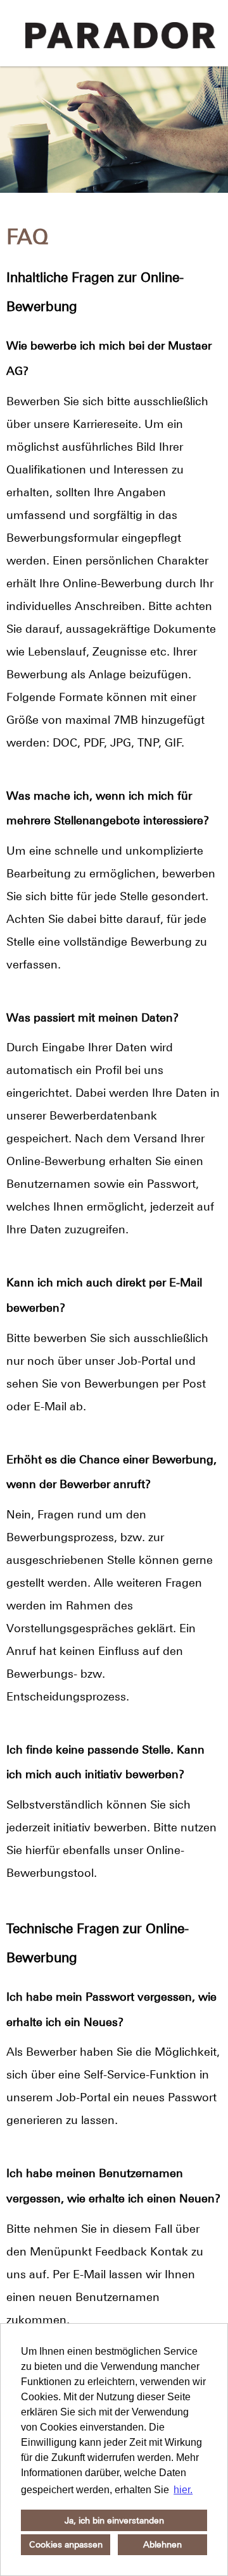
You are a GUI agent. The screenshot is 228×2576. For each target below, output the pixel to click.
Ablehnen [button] (162, 2544)
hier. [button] (183, 2490)
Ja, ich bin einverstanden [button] (114, 2520)
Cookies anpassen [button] (66, 2544)
